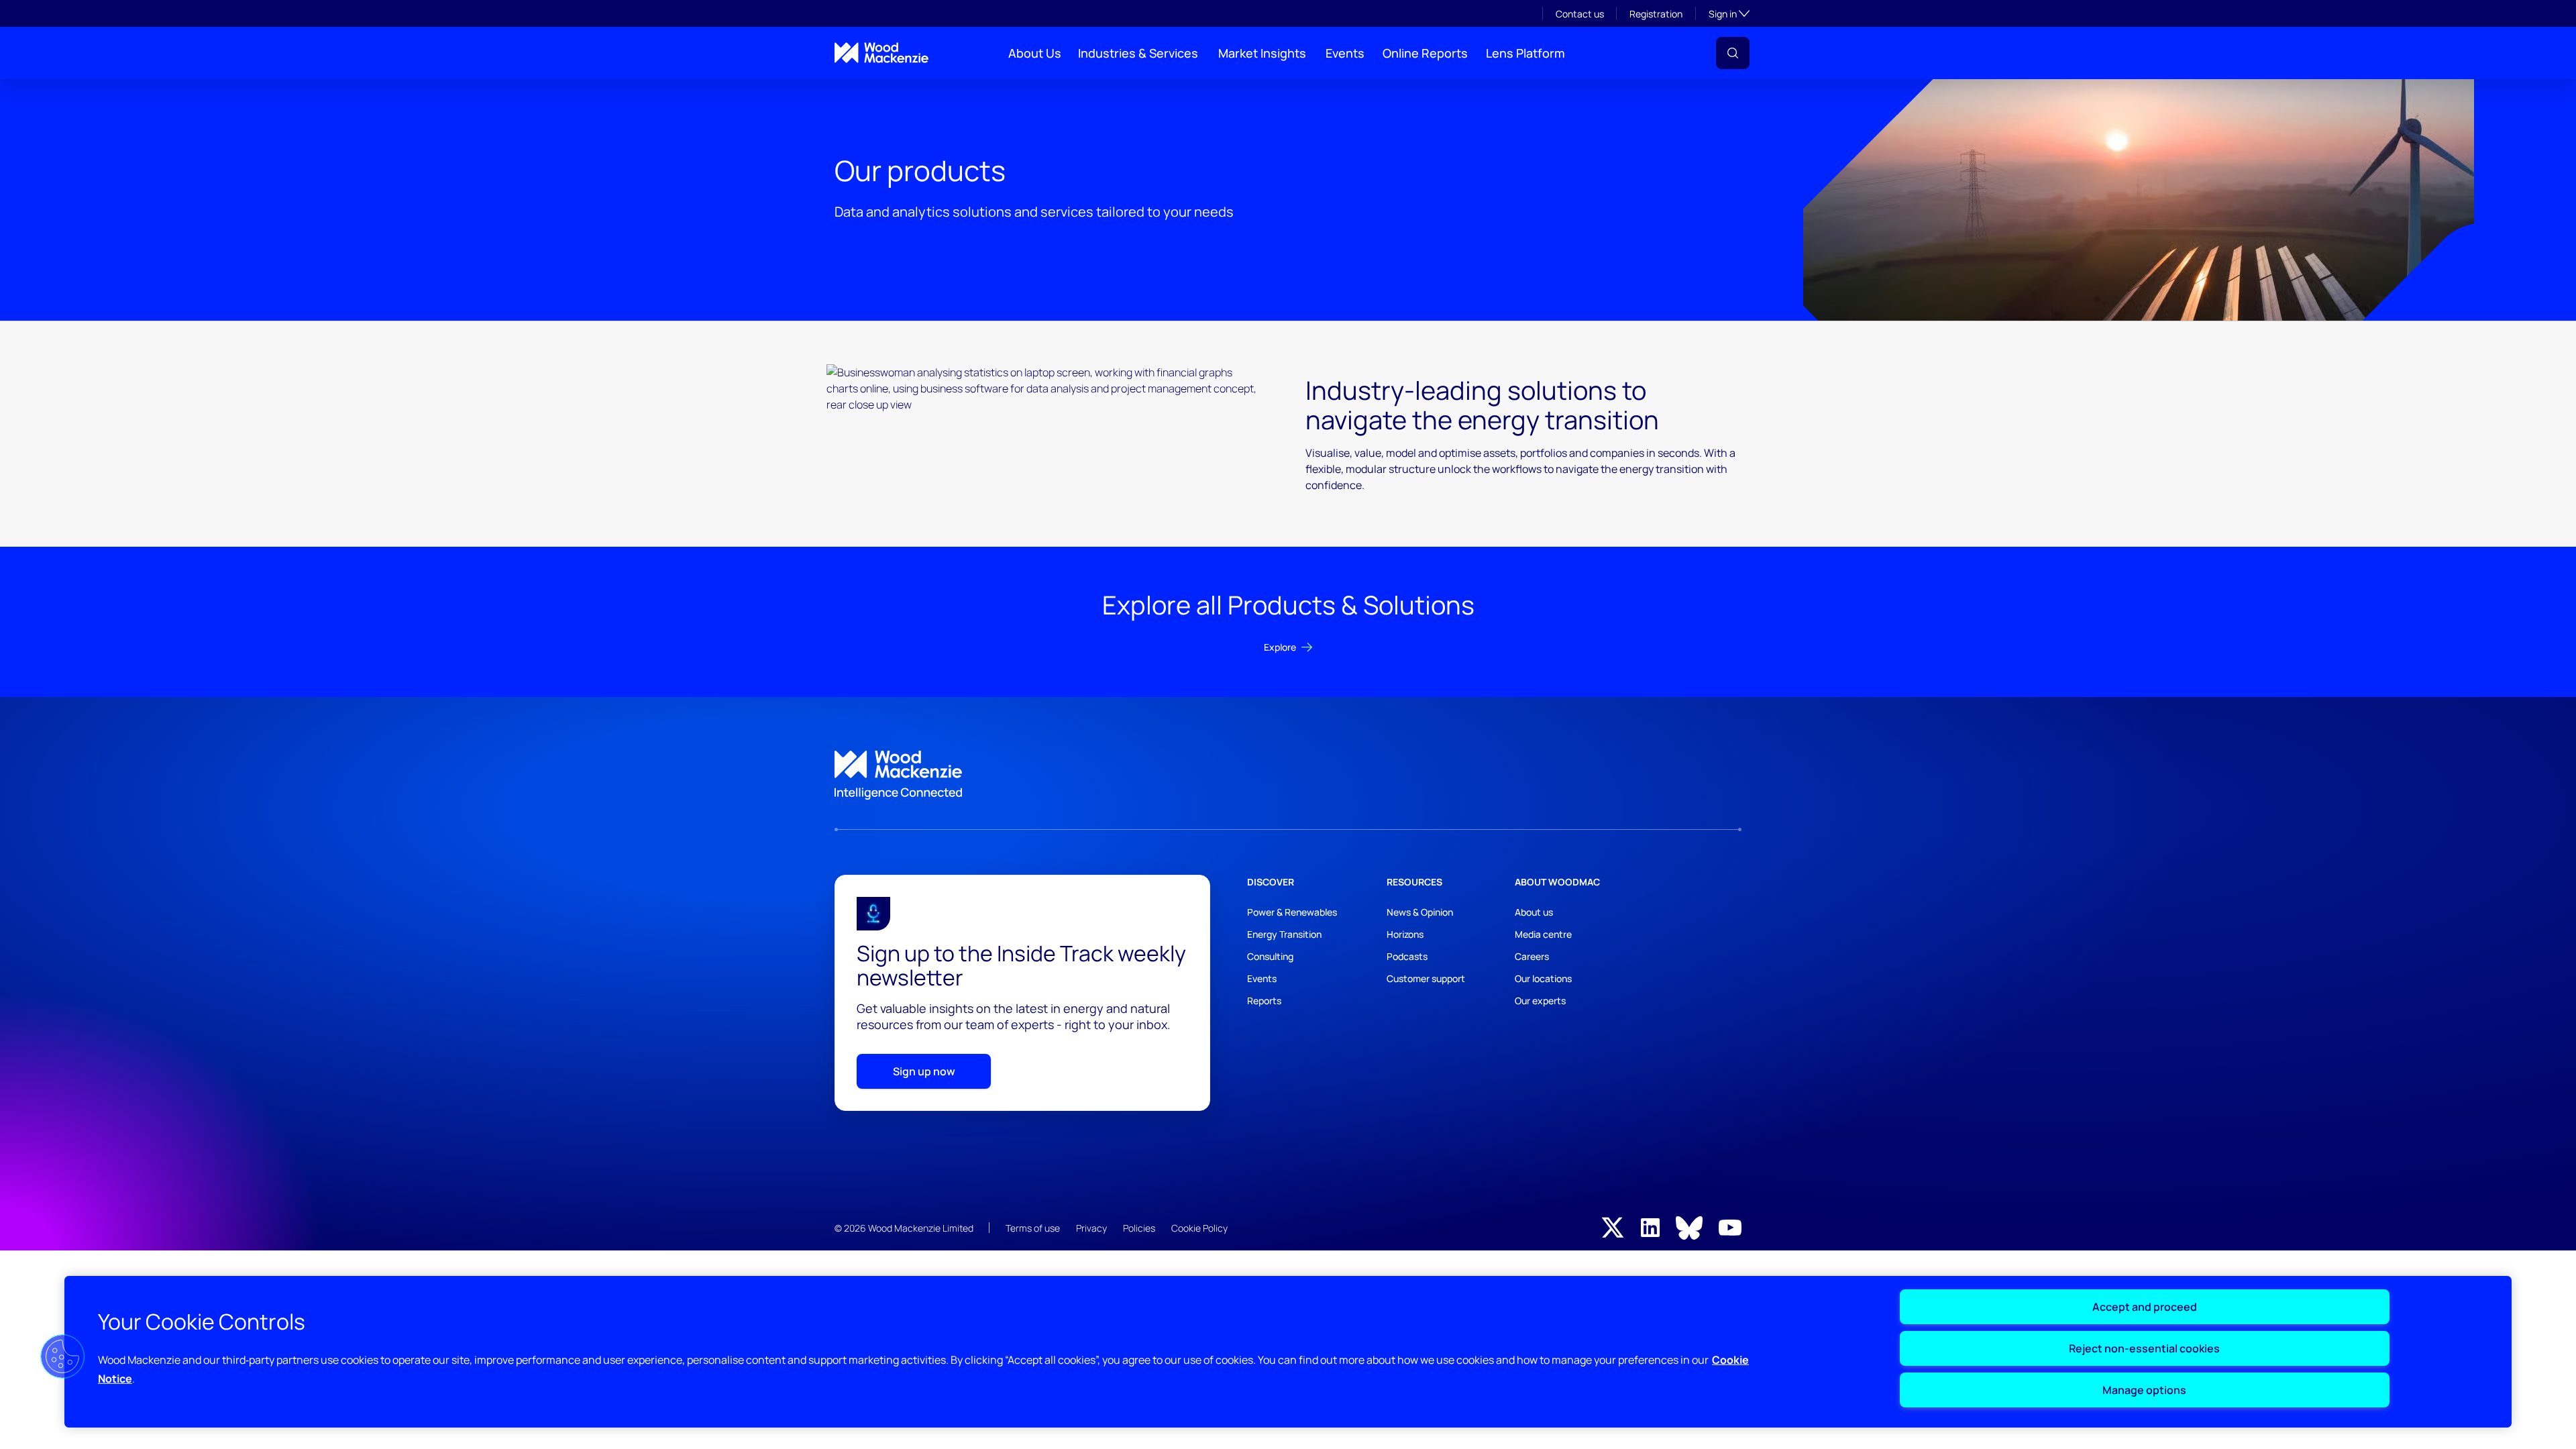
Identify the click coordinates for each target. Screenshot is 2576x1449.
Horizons (1405, 934)
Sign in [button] (1729, 13)
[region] (1288, 1352)
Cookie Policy (1199, 1228)
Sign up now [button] (924, 1071)
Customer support (1426, 978)
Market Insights (1262, 53)
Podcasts (1407, 956)
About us (1534, 912)
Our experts (1540, 1001)
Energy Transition (1284, 934)
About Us (1035, 53)
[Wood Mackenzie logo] (881, 53)
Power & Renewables (1292, 912)
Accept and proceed (2145, 1307)
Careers (1532, 956)
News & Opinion (1420, 912)
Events (1345, 53)
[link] (1288, 775)
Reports (1264, 1001)
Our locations (1543, 978)
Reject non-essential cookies (2144, 1348)
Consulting (1270, 956)
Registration (1656, 14)
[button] (1733, 53)
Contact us (1580, 14)
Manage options (2144, 1390)
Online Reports (1425, 53)
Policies (1139, 1228)
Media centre (1543, 934)
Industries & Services (1138, 53)
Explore (1280, 647)
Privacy (1091, 1228)
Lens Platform (1525, 53)
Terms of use (1033, 1228)
